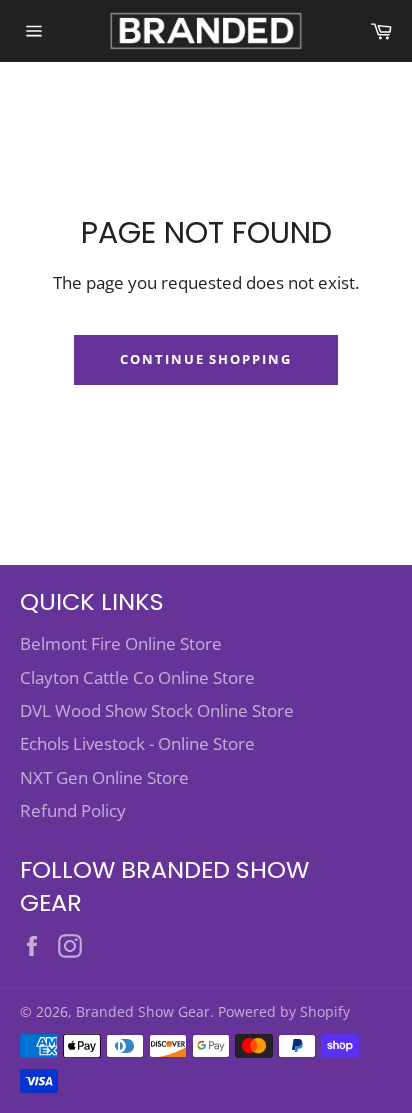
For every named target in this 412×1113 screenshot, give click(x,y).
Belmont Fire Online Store (121, 643)
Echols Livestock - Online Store (137, 743)
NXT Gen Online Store (104, 777)
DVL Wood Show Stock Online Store (157, 710)
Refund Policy (73, 810)
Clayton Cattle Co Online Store (137, 677)
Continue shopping (206, 359)
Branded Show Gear (143, 1011)
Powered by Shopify (284, 1011)
